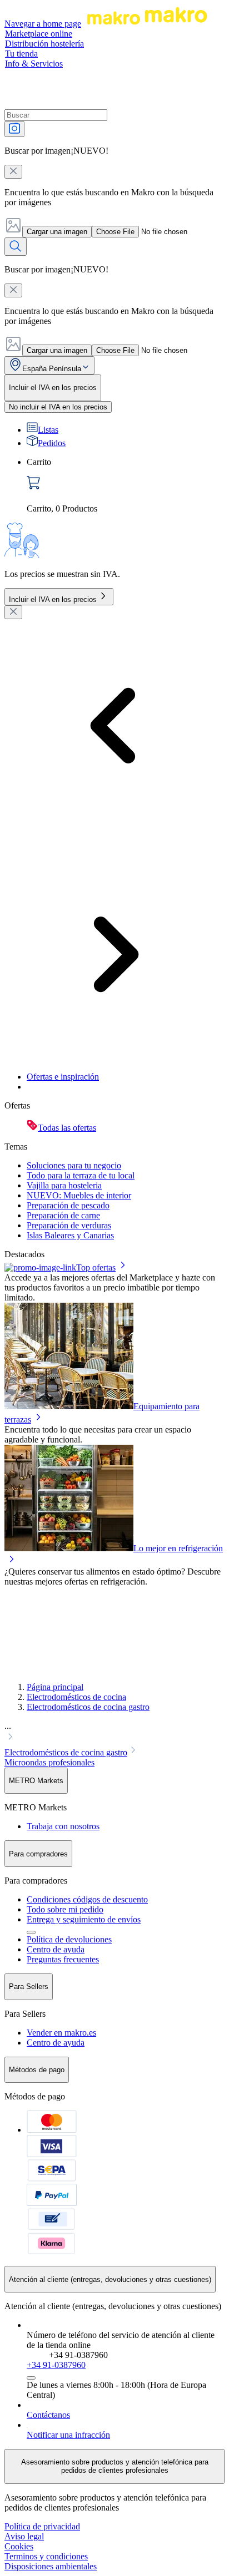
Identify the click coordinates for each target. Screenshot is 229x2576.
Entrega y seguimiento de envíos (84, 1919)
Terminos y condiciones (46, 2556)
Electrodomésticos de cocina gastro (88, 1707)
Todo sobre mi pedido (65, 1909)
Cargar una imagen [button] (57, 232)
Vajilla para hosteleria (64, 1185)
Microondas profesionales (49, 1762)
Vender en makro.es (61, 2033)
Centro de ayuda (56, 1949)
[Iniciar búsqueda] (16, 247)
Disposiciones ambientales (51, 2566)
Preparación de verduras (69, 1225)
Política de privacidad (42, 2526)
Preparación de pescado (68, 1205)
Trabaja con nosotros (63, 1826)
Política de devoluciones (69, 1939)
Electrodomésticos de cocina (76, 1697)
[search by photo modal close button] (13, 172)
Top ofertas (96, 1267)
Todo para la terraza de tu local (81, 1175)
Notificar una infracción (68, 2435)
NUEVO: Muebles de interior (79, 1195)
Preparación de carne (63, 1215)
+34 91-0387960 (56, 2365)
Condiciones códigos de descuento (87, 1899)
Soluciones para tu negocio (74, 1165)
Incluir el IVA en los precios (53, 599)
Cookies (19, 2546)
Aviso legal (24, 2536)
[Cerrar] (13, 612)
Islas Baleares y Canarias (70, 1235)
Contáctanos (48, 2415)
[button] (114, 1733)
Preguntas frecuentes (63, 1959)
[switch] (58, 407)
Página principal (55, 1687)
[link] (126, 485)
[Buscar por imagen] (14, 129)
